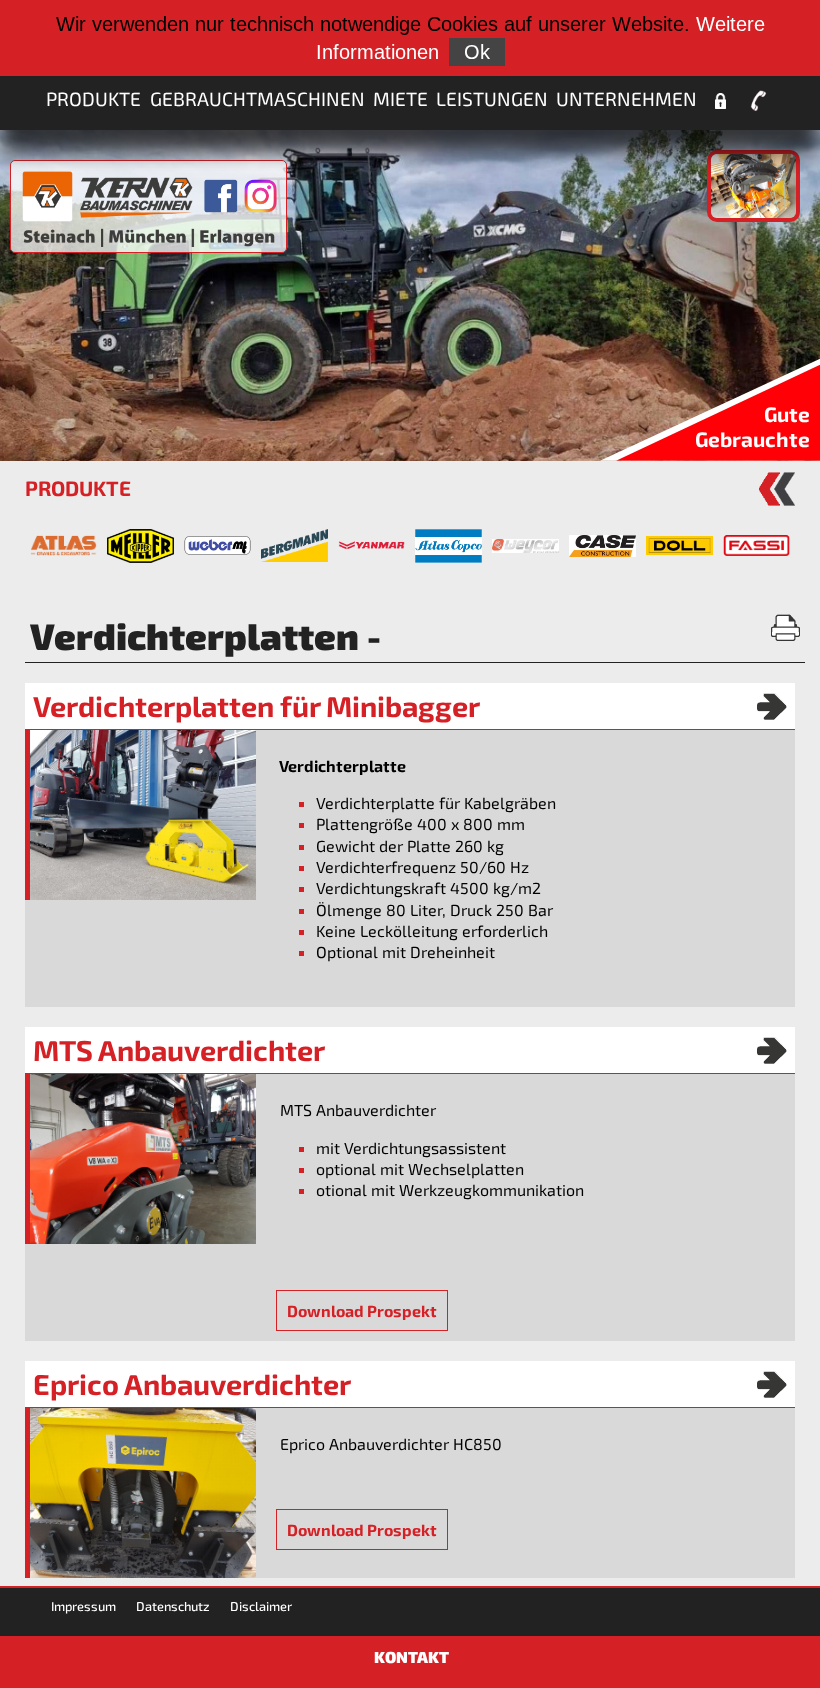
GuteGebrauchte (752, 426)
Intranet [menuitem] (720, 101)
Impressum (83, 1606)
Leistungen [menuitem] (492, 98)
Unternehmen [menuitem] (626, 98)
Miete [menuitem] (400, 98)
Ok (477, 52)
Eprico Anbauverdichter (192, 1384)
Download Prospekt (362, 1310)
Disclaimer (261, 1606)
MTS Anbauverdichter (179, 1050)
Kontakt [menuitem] (759, 101)
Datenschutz (173, 1606)
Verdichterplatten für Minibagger (256, 706)
